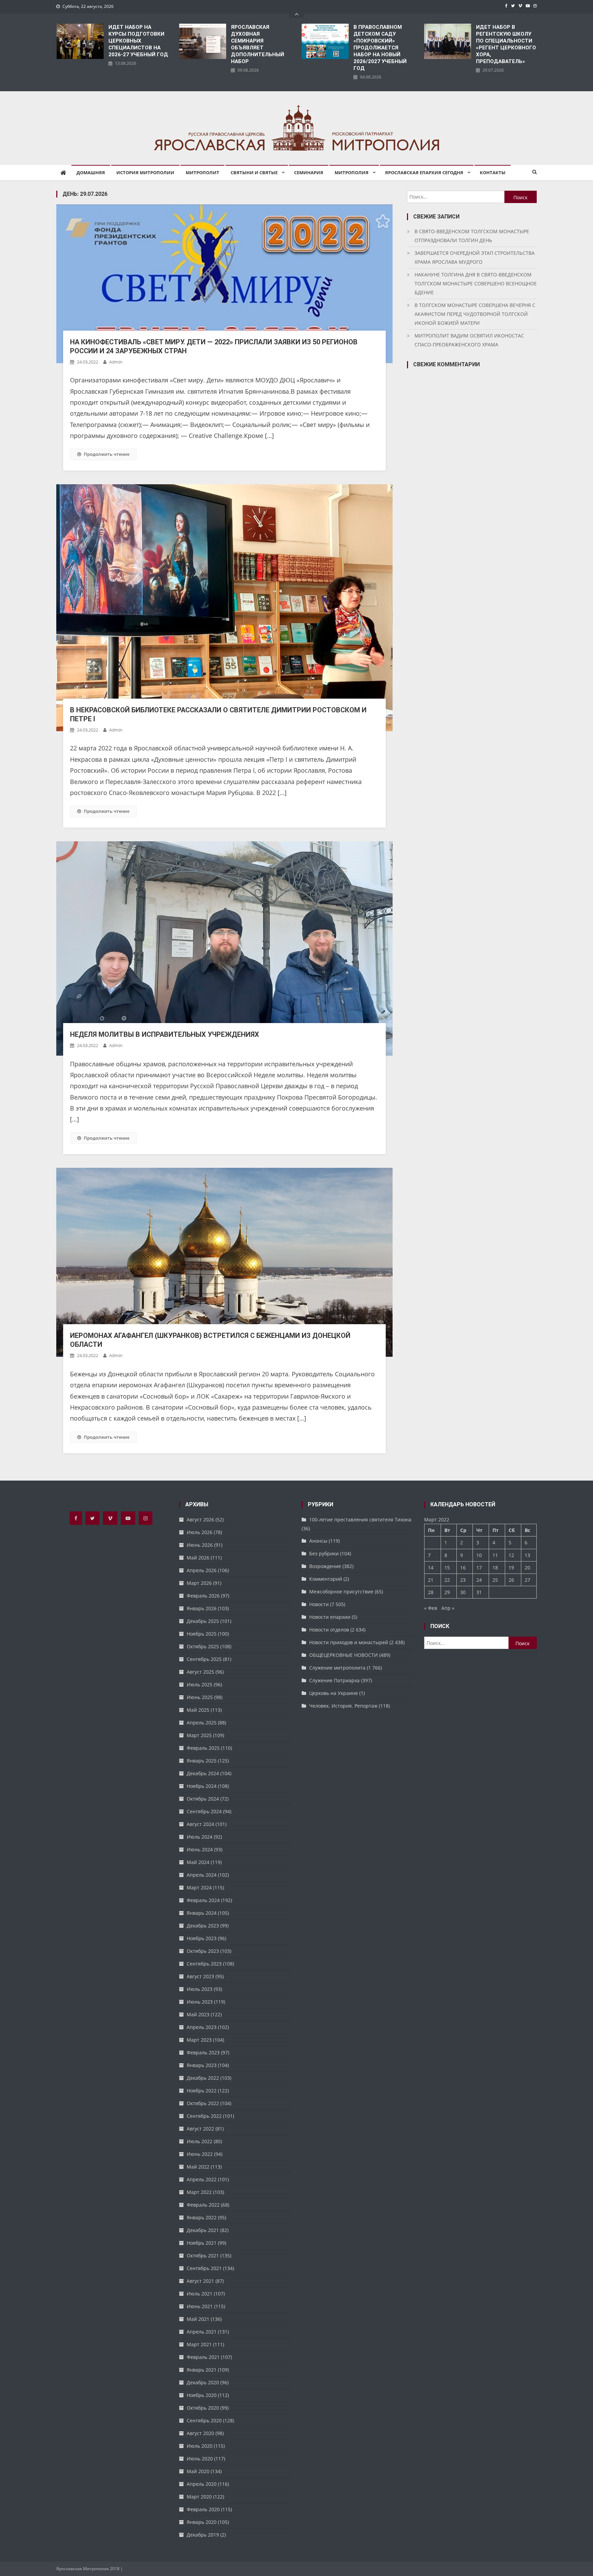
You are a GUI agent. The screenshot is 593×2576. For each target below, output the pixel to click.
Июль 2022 (200, 2141)
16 (463, 1568)
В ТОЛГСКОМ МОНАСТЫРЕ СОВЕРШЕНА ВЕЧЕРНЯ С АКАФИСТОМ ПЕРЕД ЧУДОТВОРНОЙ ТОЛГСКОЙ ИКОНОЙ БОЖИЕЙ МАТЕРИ (475, 314)
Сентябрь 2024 (204, 1811)
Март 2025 (199, 1735)
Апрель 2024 (202, 1875)
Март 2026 (199, 1583)
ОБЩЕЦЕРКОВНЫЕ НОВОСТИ (344, 1655)
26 (511, 1580)
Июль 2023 (200, 1989)
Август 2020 (200, 2433)
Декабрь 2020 (203, 2382)
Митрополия (352, 173)
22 (447, 1580)
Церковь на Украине (334, 1693)
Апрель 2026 (202, 1570)
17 (479, 1568)
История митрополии (145, 173)
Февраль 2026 (203, 1596)
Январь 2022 (202, 2217)
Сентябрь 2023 (204, 1964)
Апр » (448, 1608)
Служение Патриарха (334, 1680)
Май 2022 (198, 2167)
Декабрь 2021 (203, 2230)
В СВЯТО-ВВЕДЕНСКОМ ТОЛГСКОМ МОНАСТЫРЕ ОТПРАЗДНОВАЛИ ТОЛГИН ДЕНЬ (472, 236)
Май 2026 (198, 1558)
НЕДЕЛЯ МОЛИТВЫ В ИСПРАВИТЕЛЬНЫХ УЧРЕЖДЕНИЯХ (165, 1034)
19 (511, 1568)
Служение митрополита (337, 1668)
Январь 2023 (202, 2065)
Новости (319, 1604)
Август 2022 (200, 2129)
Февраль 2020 (203, 2509)
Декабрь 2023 (203, 1926)
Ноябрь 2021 (202, 2243)
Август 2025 (200, 1672)
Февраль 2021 (203, 2357)
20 (527, 1568)
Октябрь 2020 (203, 2408)
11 (495, 1555)
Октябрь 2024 (203, 1799)
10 (479, 1555)
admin (116, 362)
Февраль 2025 (203, 1748)
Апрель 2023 (202, 2027)
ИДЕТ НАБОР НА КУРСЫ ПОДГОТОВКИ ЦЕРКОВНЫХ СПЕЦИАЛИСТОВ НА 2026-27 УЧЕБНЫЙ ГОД (138, 41)
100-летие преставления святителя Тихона (360, 1520)
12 (511, 1555)
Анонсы (318, 1541)
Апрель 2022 (202, 2179)
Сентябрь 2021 (204, 2268)
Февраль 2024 (203, 1900)
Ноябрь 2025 (202, 1634)
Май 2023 (198, 2014)
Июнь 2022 (200, 2154)
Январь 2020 (202, 2522)
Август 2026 (200, 1520)
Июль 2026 (200, 1532)
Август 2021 (200, 2281)
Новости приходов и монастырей (349, 1642)
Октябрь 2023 (203, 1951)
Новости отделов (329, 1630)
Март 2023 (199, 2040)
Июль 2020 (200, 2446)
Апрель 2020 (202, 2484)
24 (479, 1580)
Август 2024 (200, 1824)
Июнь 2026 (200, 1545)
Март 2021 (199, 2344)
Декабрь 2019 (203, 2535)
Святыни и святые (254, 173)
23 (463, 1580)
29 (447, 1592)
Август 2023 (200, 1976)
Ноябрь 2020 (202, 2395)
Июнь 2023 (200, 2002)
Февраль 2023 (203, 2052)
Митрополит (202, 173)
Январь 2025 (202, 1761)
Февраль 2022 (203, 2205)
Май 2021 (198, 2319)
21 (431, 1580)
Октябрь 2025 (203, 1646)
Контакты (493, 173)
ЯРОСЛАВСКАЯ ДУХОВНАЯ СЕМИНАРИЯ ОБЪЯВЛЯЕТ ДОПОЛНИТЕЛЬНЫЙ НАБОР (258, 44)
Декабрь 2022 (203, 2078)
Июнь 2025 (200, 1697)
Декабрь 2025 (203, 1621)
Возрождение (325, 1566)
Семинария (309, 173)
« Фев (431, 1608)
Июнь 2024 (200, 1849)
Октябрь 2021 (203, 2256)
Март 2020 (199, 2497)
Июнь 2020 (200, 2459)
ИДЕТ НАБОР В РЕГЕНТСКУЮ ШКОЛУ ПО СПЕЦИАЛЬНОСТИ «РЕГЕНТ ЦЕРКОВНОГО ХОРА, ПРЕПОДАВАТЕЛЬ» (506, 44)
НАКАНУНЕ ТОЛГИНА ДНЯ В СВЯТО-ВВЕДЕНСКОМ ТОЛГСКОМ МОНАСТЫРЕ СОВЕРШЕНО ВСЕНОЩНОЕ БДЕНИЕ (476, 283)
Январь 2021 (202, 2370)
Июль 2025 (200, 1684)
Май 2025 (198, 1710)
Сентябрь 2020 (204, 2420)
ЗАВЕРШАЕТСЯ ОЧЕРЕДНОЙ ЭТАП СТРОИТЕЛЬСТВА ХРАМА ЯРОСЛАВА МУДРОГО (475, 257)
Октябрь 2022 (203, 2103)
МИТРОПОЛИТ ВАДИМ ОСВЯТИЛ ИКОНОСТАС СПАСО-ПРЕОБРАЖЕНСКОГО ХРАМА (469, 340)
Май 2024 (198, 1862)
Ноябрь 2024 (202, 1786)
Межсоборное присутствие (341, 1592)
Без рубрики (324, 1553)
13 (527, 1555)
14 (431, 1568)
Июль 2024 (200, 1837)
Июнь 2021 (200, 2306)
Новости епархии (330, 1617)
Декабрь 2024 (203, 1773)
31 (479, 1592)
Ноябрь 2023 (202, 1938)
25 (495, 1580)
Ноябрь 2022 (202, 2091)
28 (431, 1592)
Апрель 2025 (202, 1723)
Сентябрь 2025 (204, 1659)
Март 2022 (199, 2192)
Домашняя (91, 173)
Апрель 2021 (202, 2332)
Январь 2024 (202, 1913)
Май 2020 (198, 2471)
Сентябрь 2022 (204, 2116)
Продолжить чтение (107, 454)
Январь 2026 (202, 1608)
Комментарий (326, 1579)
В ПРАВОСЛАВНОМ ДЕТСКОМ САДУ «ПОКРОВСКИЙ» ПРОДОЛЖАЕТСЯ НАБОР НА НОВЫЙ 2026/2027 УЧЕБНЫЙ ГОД (380, 48)
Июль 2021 (200, 2294)
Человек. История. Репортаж (343, 1706)
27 (527, 1580)
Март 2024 (199, 1888)
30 (463, 1592)
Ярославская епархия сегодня (424, 173)
